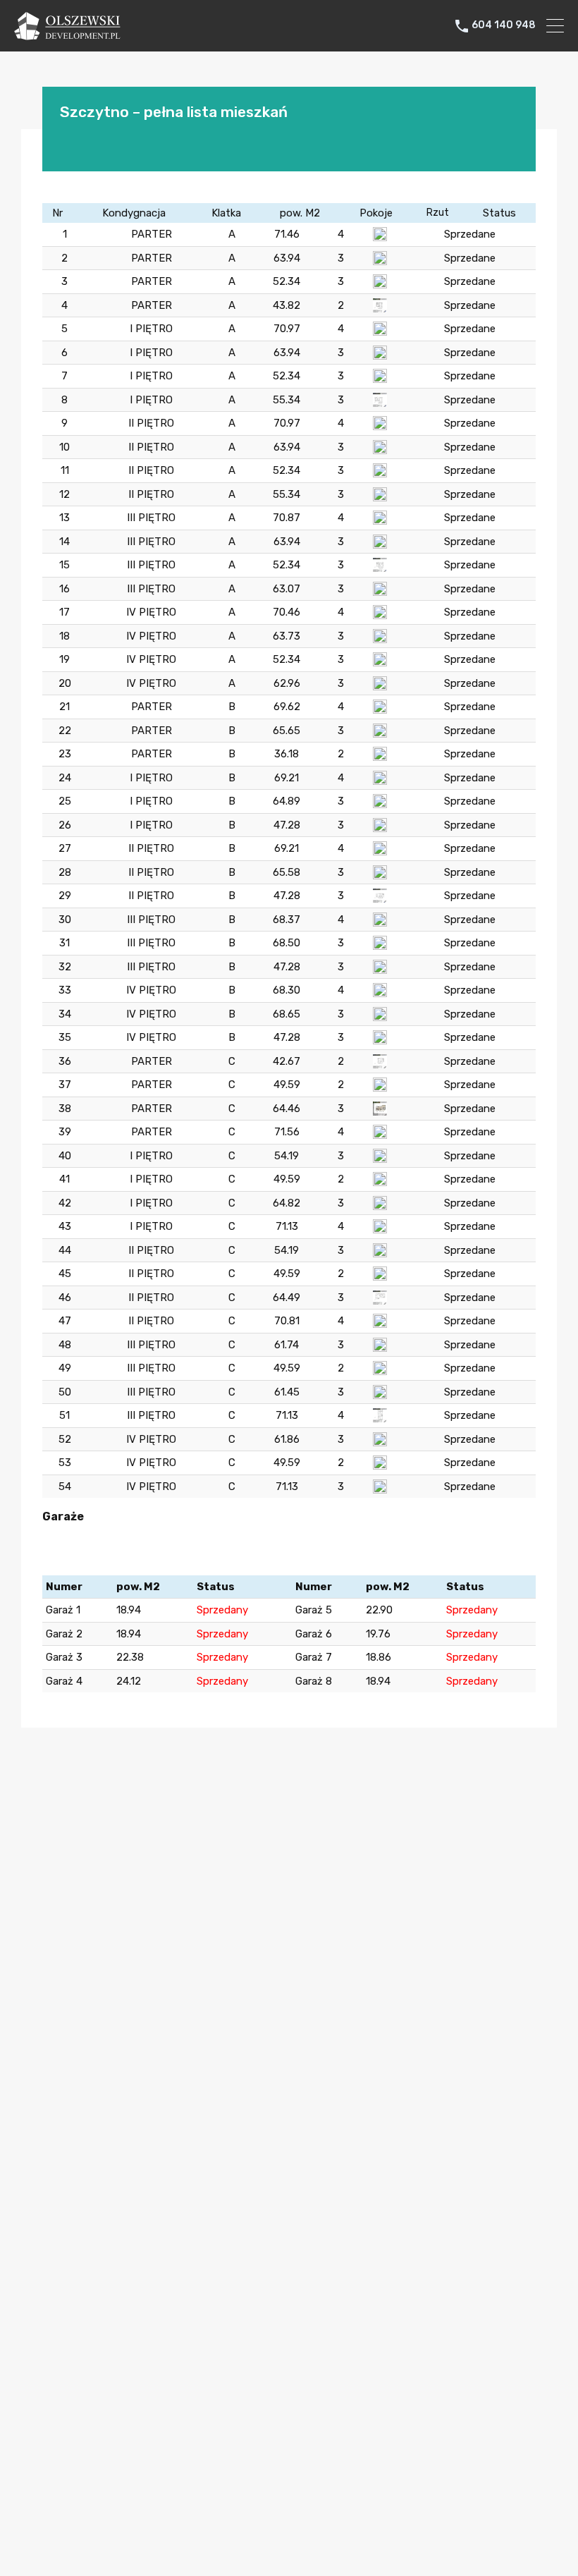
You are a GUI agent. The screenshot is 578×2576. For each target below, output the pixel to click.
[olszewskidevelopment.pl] (67, 34)
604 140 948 (504, 25)
